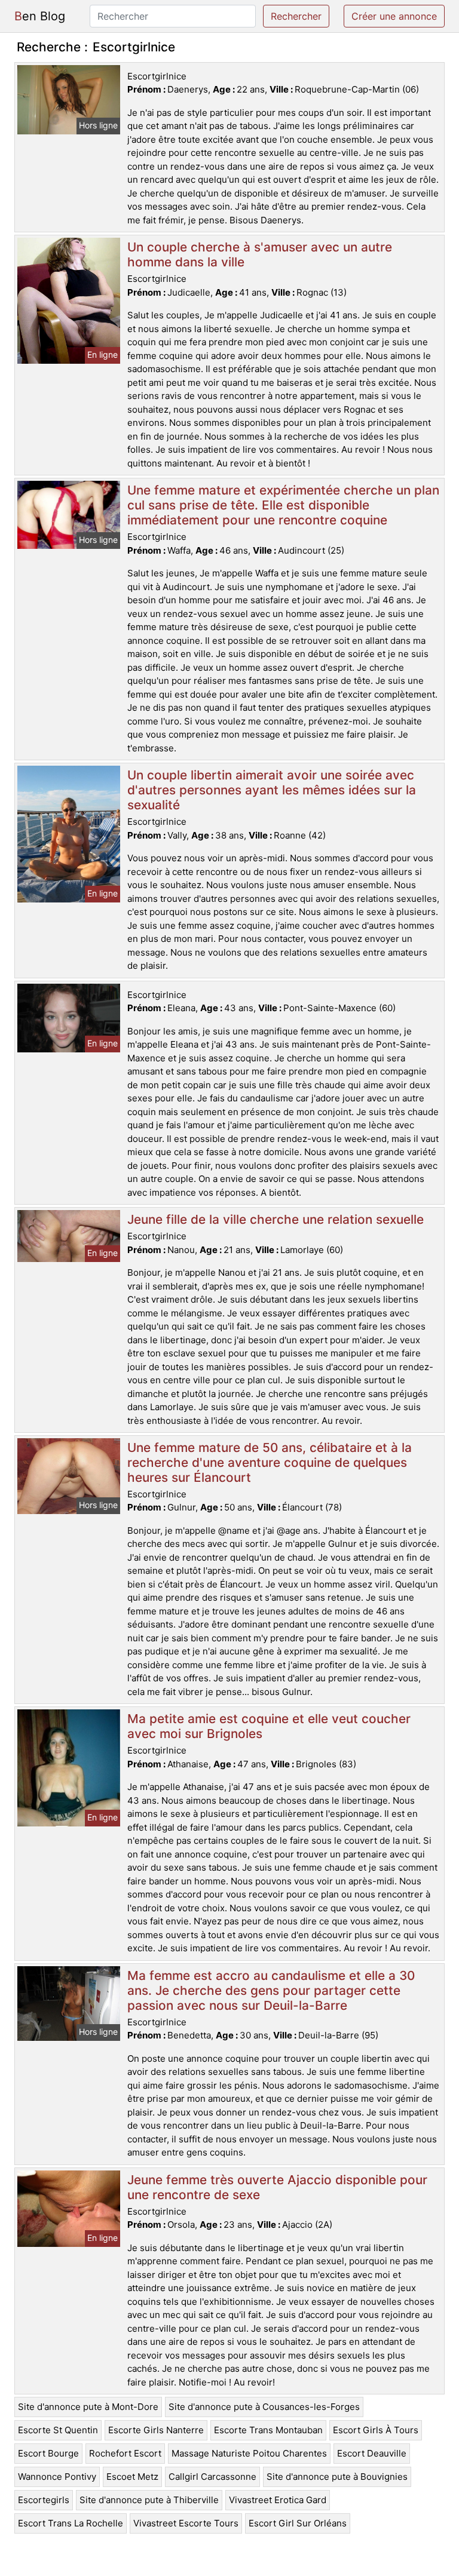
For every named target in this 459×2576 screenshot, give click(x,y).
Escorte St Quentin (58, 2430)
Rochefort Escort (125, 2453)
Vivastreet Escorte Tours (186, 2523)
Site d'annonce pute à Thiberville (149, 2500)
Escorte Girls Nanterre (156, 2430)
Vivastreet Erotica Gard (278, 2500)
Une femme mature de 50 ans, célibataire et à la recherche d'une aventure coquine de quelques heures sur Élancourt (270, 1462)
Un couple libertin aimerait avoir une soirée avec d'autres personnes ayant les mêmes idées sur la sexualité (272, 790)
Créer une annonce (394, 16)
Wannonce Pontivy (57, 2477)
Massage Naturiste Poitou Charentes (249, 2453)
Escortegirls (44, 2500)
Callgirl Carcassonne (212, 2477)
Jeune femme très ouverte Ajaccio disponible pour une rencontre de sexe (277, 2187)
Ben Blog (40, 16)
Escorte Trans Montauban (268, 2430)
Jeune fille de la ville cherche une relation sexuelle (276, 1219)
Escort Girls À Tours (376, 2430)
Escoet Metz (132, 2477)
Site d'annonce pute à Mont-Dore (88, 2407)
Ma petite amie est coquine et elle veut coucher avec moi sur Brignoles (269, 1726)
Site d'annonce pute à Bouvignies (337, 2477)
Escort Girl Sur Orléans (298, 2523)
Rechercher (296, 16)
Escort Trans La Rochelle (71, 2523)
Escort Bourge (48, 2453)
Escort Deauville (372, 2453)
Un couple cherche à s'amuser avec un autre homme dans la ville (260, 254)
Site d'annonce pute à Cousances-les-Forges (264, 2407)
